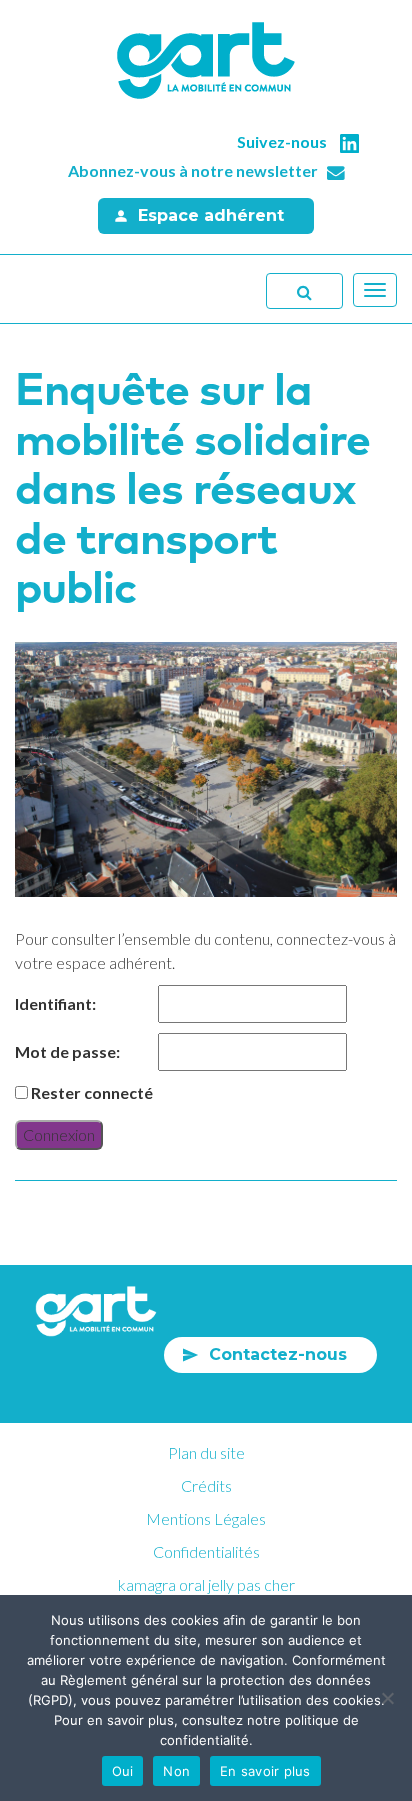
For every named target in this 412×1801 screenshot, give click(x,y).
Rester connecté (92, 1092)
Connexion (59, 1134)
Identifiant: (55, 1003)
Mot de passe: (67, 1051)
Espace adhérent (211, 215)
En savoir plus (265, 1771)
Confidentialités (206, 1551)
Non (176, 1771)
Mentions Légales (206, 1518)
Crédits (206, 1485)
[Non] (387, 1698)
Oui (123, 1771)
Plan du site (206, 1452)
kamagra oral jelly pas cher (206, 1584)
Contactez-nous (278, 1354)
